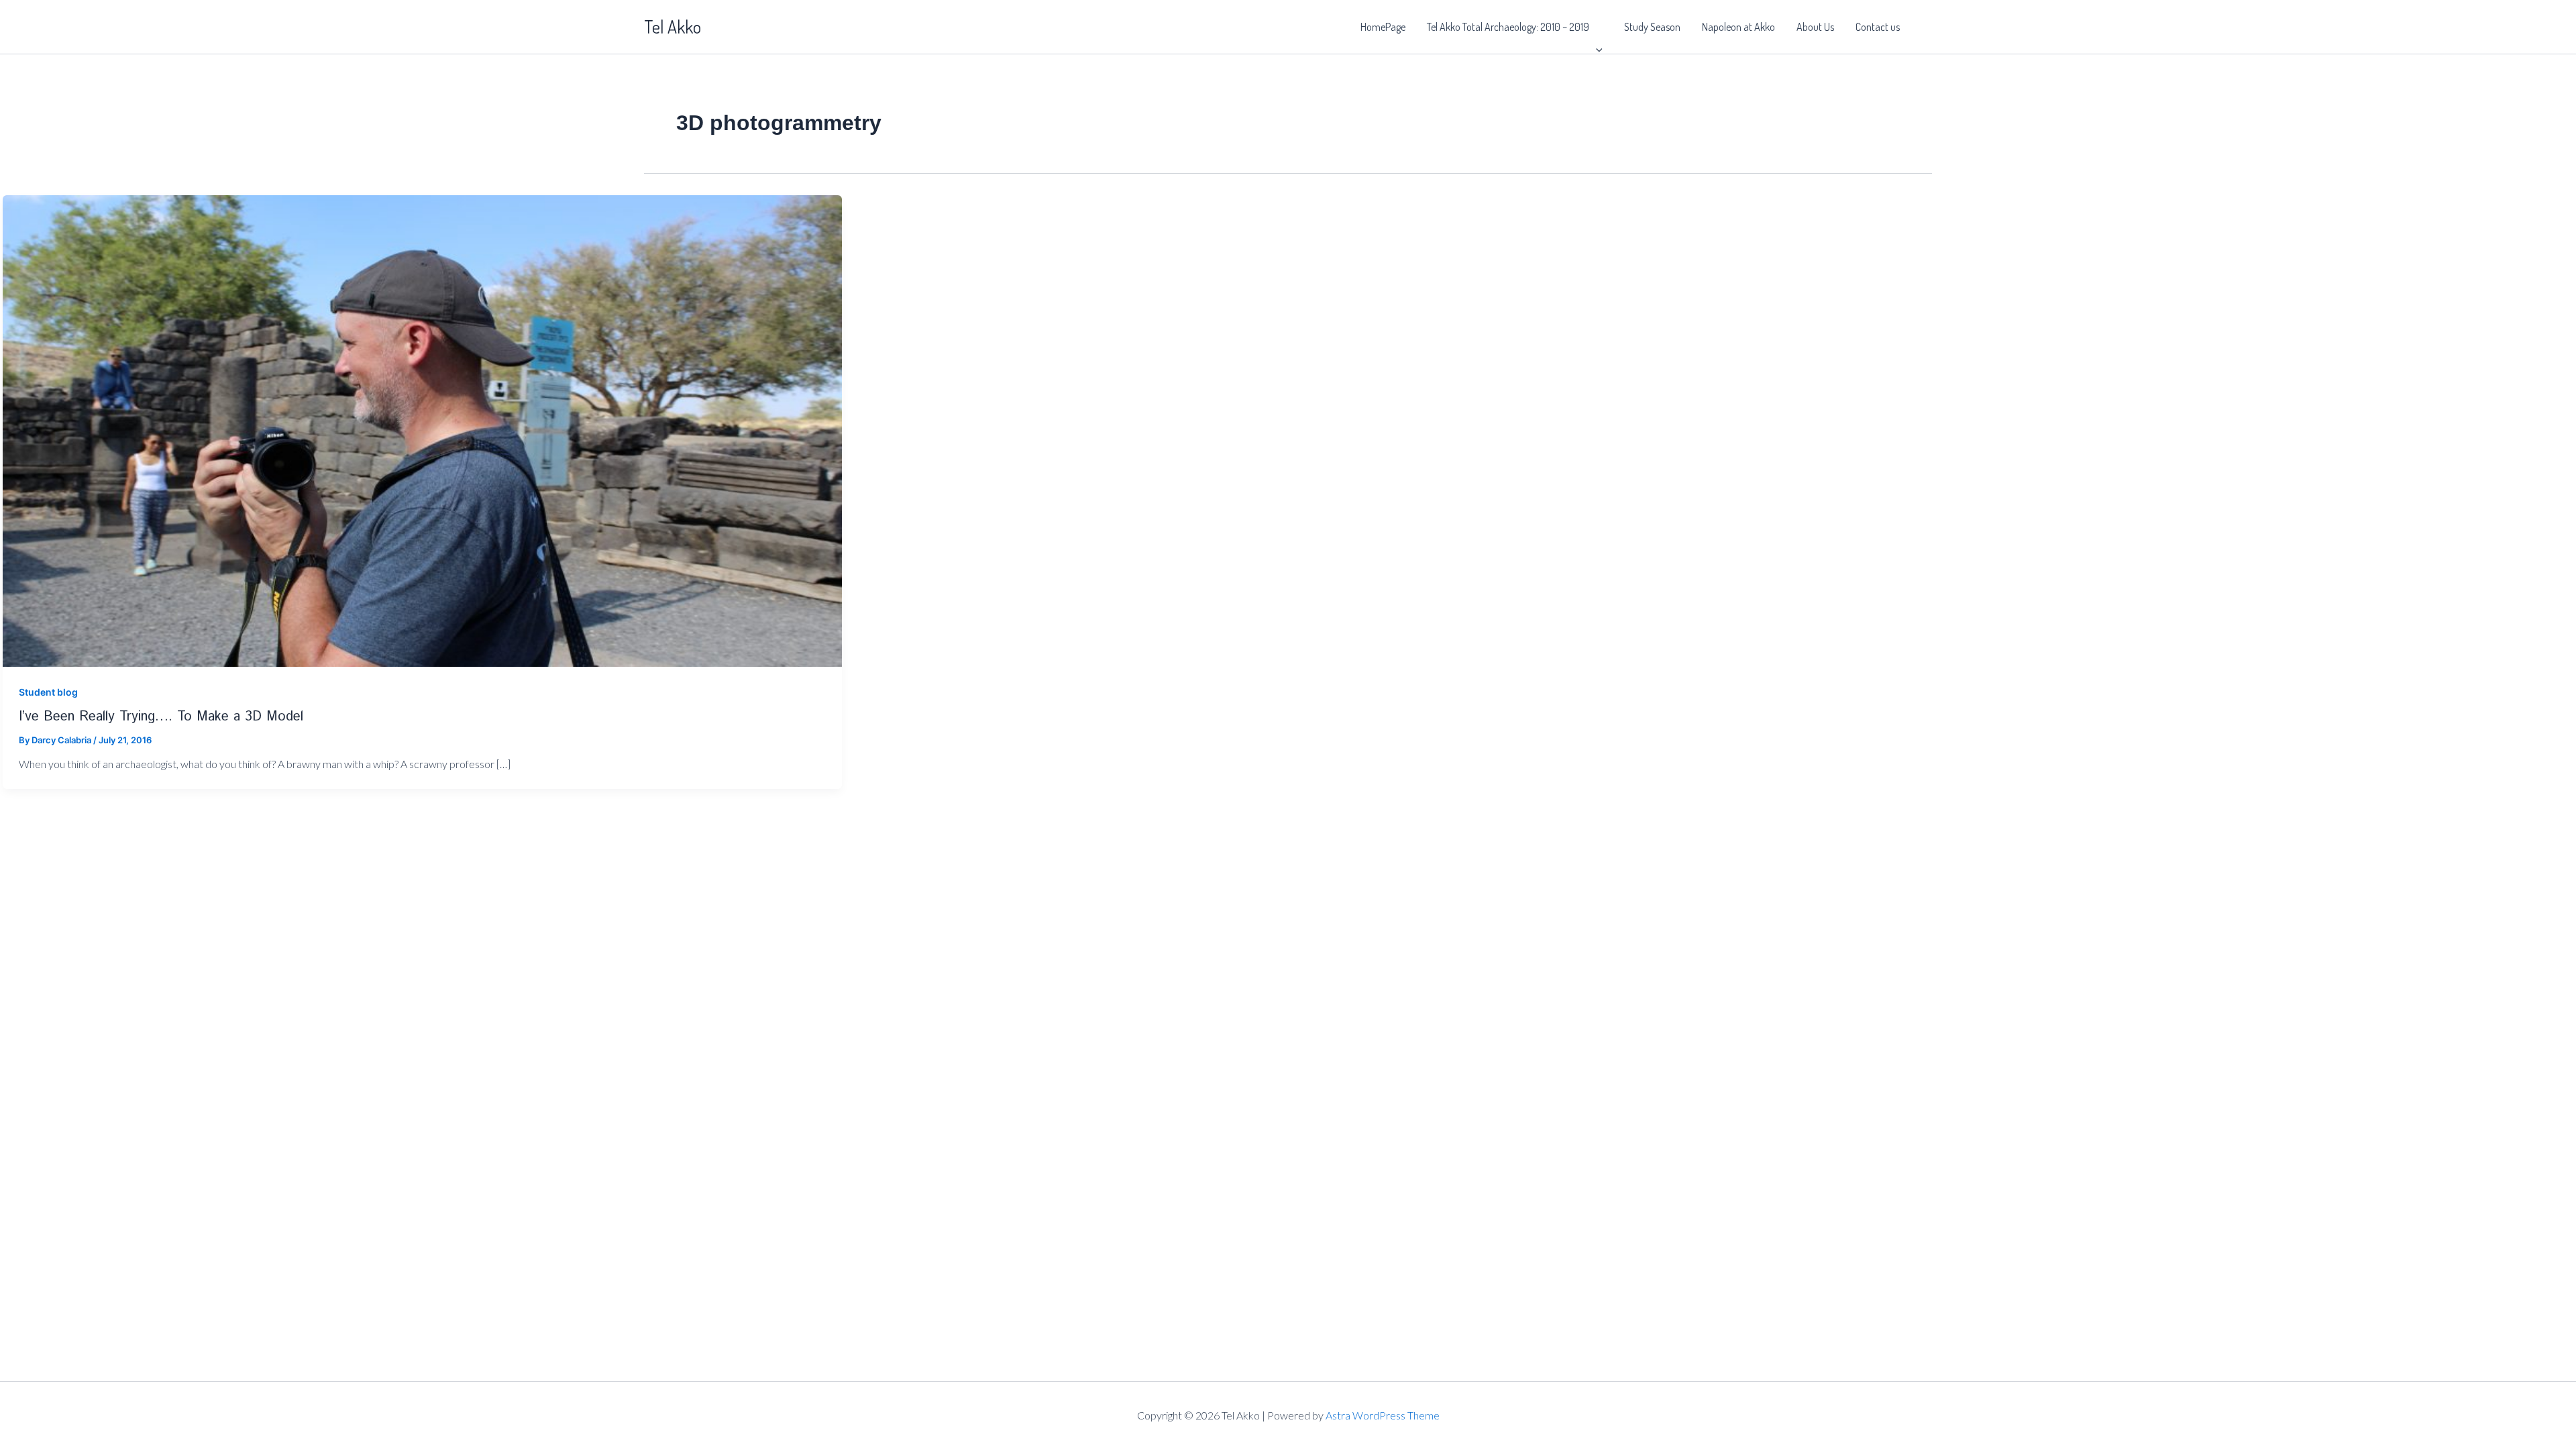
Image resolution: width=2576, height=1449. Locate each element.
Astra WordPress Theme (1383, 1415)
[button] (1596, 27)
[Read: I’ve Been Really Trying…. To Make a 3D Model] (422, 430)
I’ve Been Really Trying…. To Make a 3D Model (161, 717)
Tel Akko (673, 26)
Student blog (48, 692)
